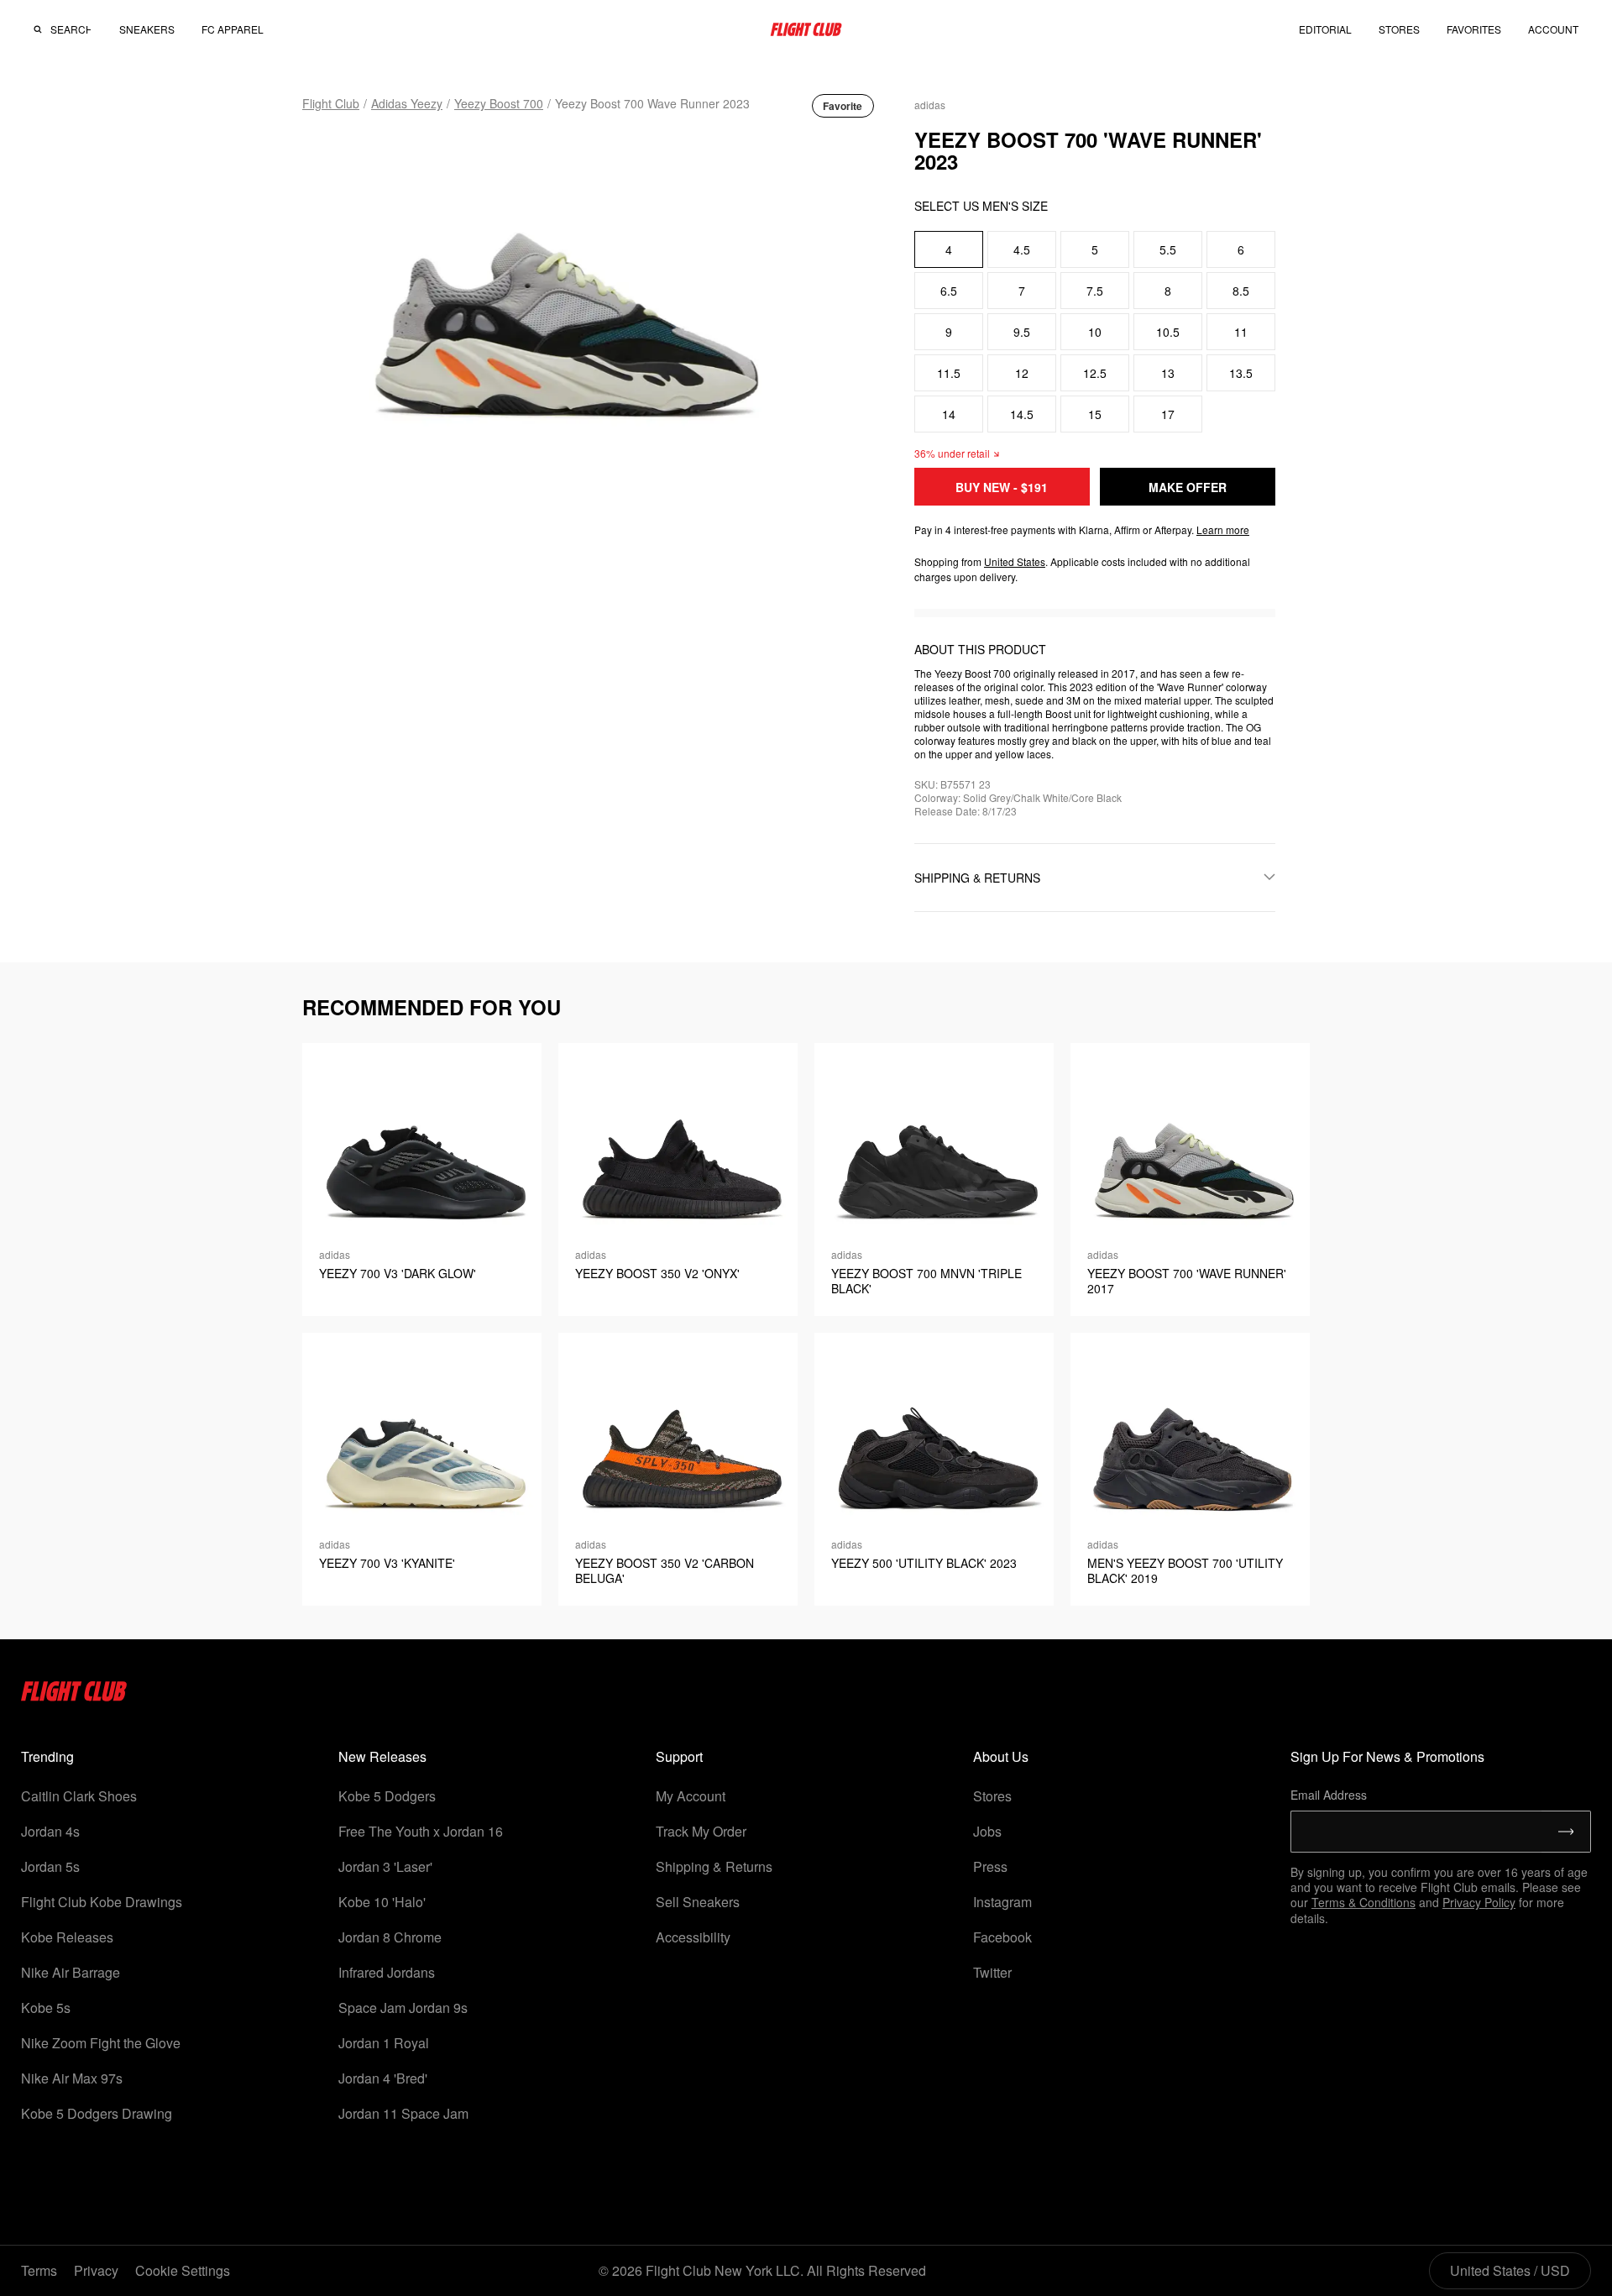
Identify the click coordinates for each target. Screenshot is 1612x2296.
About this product (980, 649)
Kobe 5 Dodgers (387, 1796)
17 (1168, 414)
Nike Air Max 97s (72, 2078)
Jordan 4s (50, 1831)
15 (1095, 414)
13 (1168, 373)
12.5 (1095, 373)
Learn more (1223, 529)
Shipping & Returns (714, 1866)
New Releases (382, 1756)
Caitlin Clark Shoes (79, 1796)
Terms (39, 2270)
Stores (992, 1796)
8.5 (1241, 291)
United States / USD (1510, 2270)
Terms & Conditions (1363, 1902)
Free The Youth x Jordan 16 (421, 1831)
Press (990, 1866)
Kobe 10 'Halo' (382, 1902)
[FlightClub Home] (806, 29)
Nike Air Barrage (71, 1972)
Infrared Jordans (387, 1972)
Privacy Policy (1479, 1902)
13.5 (1241, 373)
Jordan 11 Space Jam (403, 2113)
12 (1022, 373)
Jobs (987, 1831)
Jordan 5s (50, 1866)
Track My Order (701, 1831)
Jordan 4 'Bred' (383, 2078)
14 (949, 414)
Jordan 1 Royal (384, 2043)
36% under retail (952, 453)
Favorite (843, 106)
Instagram (1002, 1902)
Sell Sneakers (698, 1902)
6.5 (949, 291)
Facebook (1002, 1937)
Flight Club (331, 103)
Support (679, 1756)
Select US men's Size (981, 206)
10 (1095, 332)
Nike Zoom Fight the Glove (101, 2043)
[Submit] (1566, 1832)
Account (1553, 29)
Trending (47, 1756)
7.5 (1095, 291)
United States (1015, 561)
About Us (1001, 1756)
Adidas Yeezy (407, 103)
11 (1241, 332)
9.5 (1022, 332)
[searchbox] (71, 29)
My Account (691, 1796)
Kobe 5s (46, 2008)
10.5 (1168, 332)
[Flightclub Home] (74, 1696)
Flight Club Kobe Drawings (102, 1902)
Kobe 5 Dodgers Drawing (97, 2113)
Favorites (1474, 29)
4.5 (1022, 249)
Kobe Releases (67, 1937)
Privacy (96, 2270)
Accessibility (693, 1937)
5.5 (1168, 249)
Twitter (992, 1972)
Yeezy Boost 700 (499, 103)
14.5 (1022, 414)
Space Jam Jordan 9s (403, 2008)
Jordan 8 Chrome (390, 1937)
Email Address (1329, 1795)
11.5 (949, 373)
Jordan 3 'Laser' (385, 1866)
